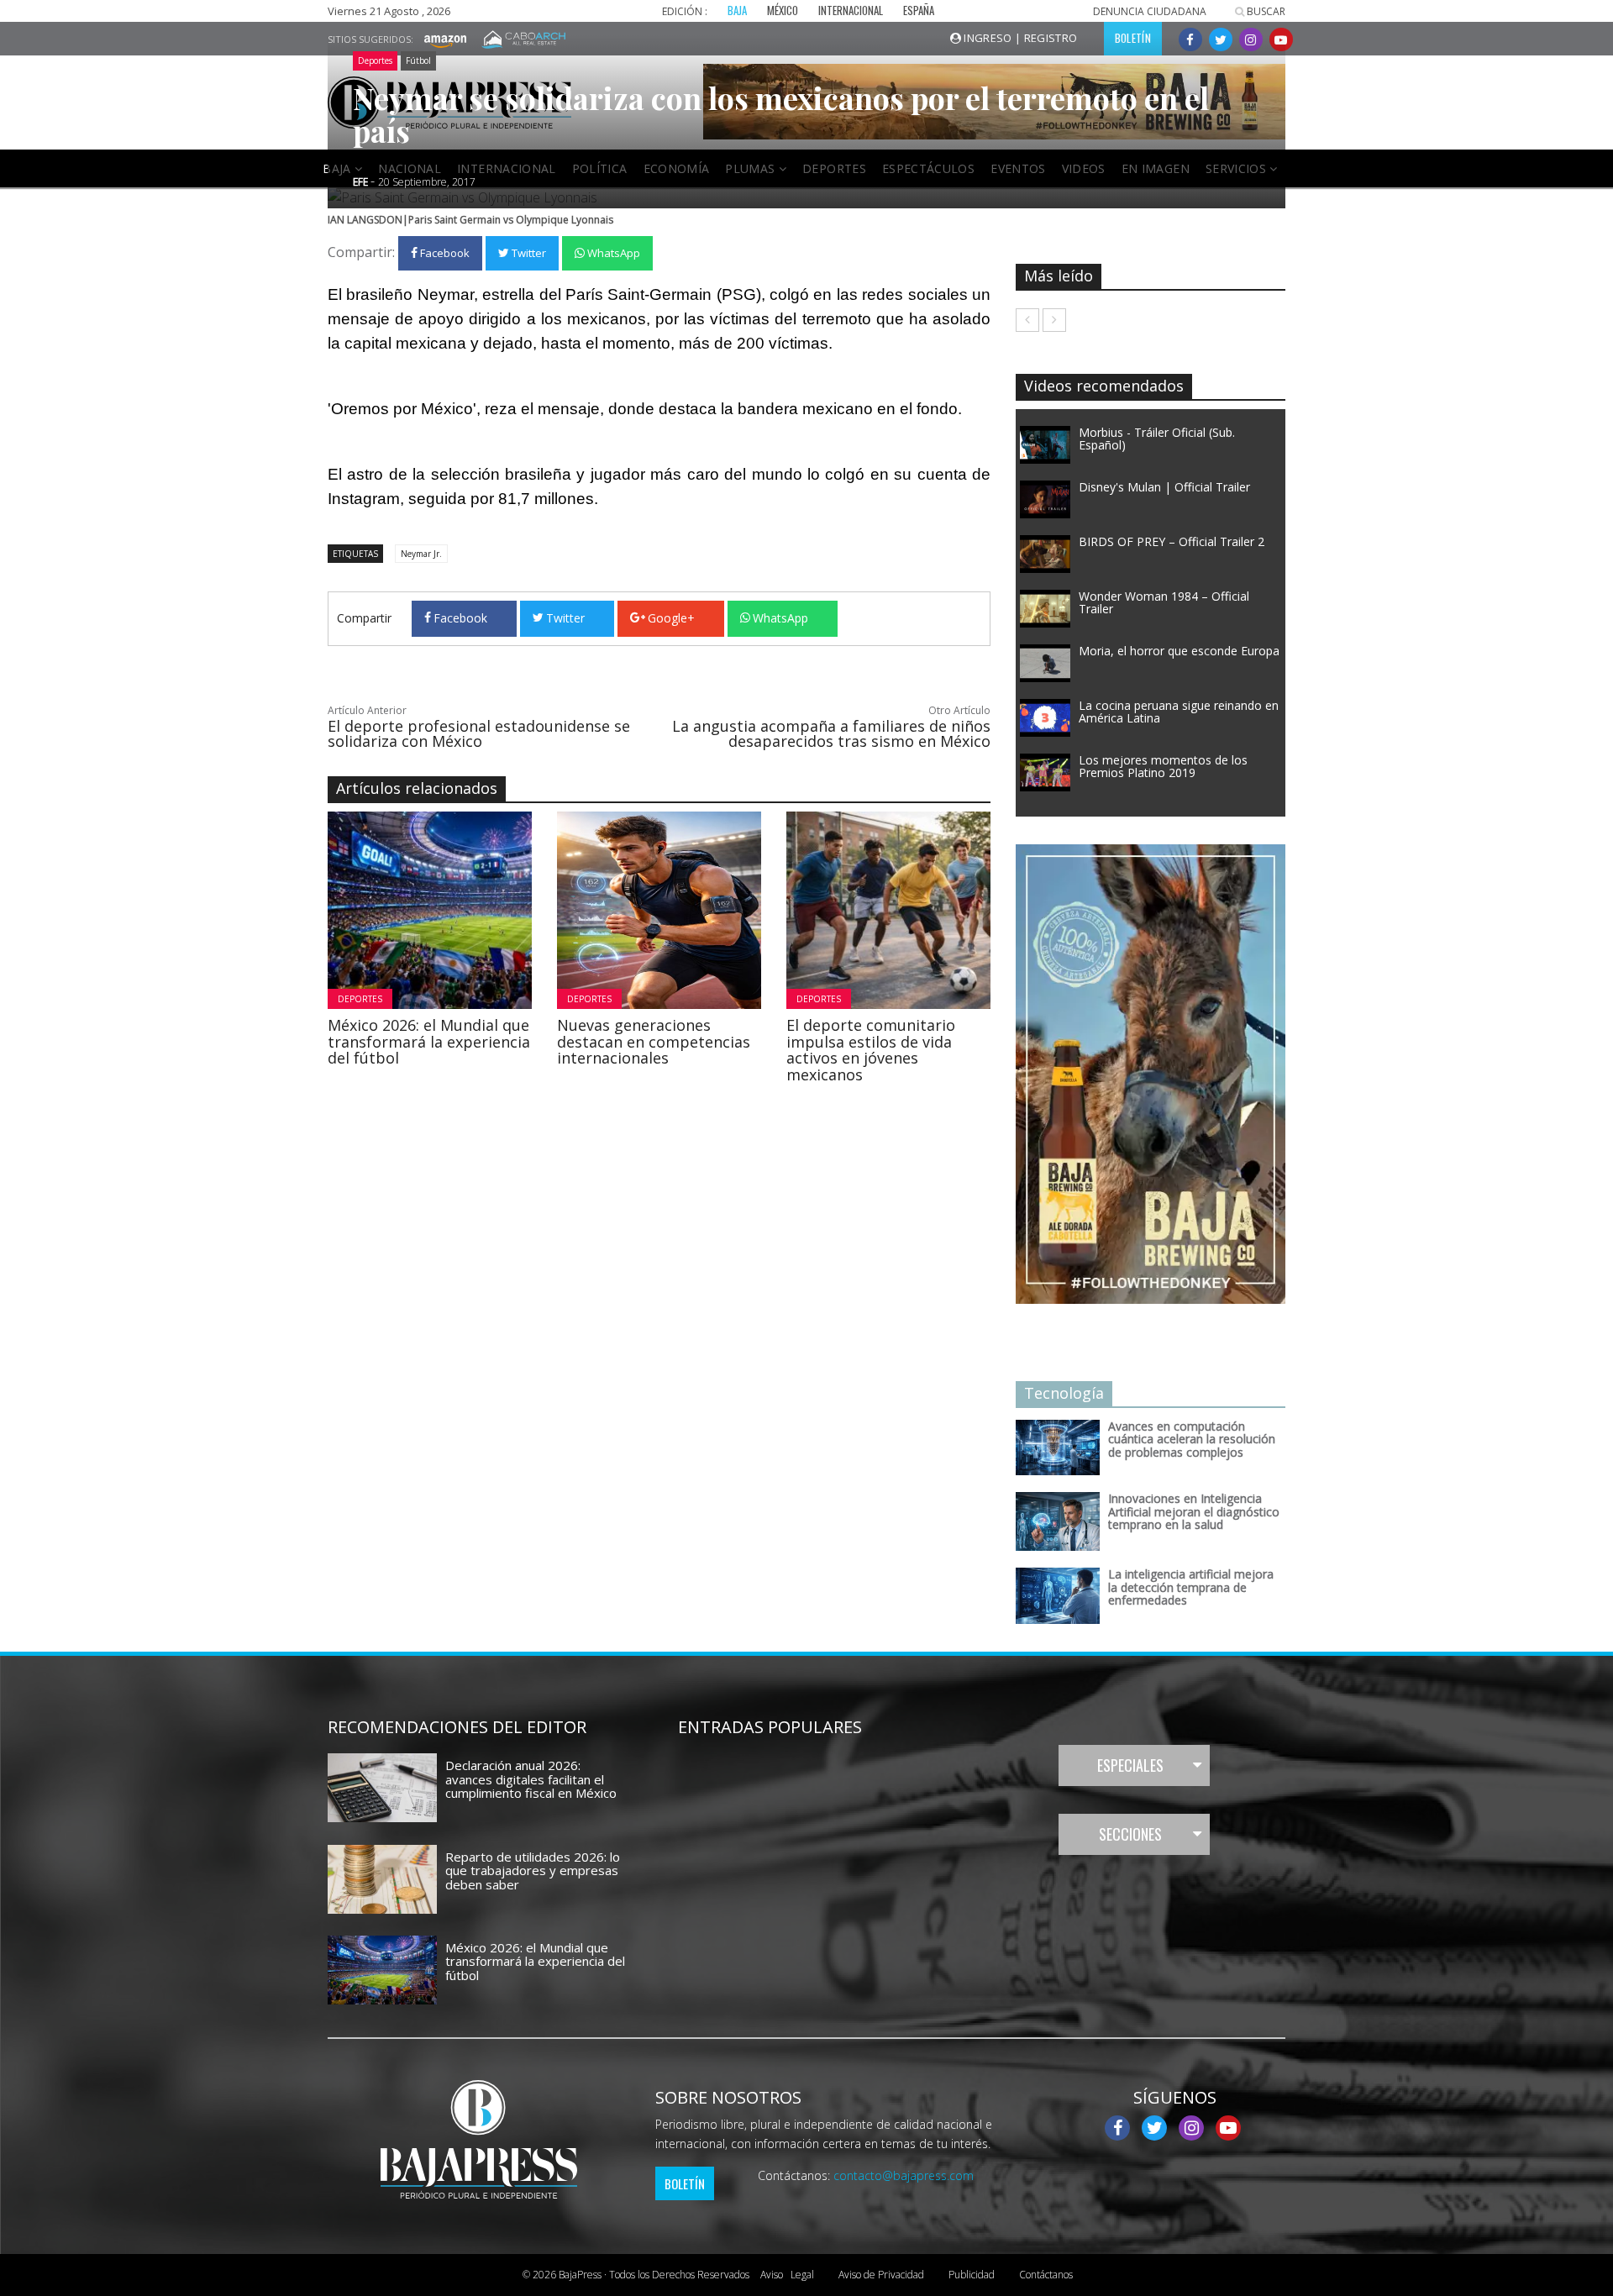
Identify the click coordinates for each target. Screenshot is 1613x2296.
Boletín (685, 2183)
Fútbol (418, 60)
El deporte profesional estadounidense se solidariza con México (479, 733)
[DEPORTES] (476, 909)
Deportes (375, 60)
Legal (787, 2275)
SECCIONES (1130, 1834)
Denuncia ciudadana (1150, 11)
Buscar (1265, 11)
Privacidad (881, 2275)
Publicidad (972, 2275)
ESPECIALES (1130, 1765)
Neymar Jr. (421, 554)
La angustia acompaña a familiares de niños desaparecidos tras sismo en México (831, 733)
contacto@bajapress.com (904, 2175)
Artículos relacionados (417, 788)
